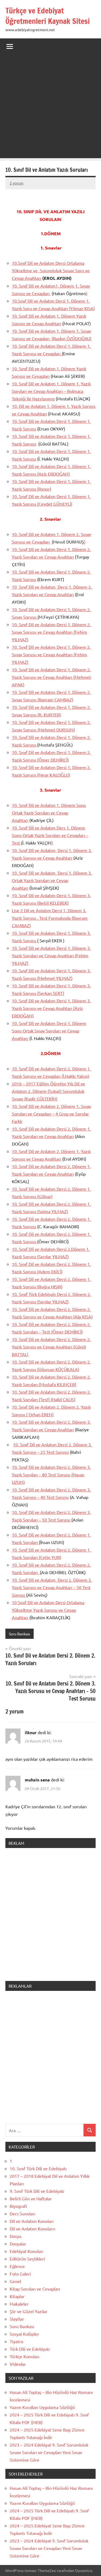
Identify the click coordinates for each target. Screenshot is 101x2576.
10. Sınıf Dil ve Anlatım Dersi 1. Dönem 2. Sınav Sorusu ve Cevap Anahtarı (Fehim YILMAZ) (51, 632)
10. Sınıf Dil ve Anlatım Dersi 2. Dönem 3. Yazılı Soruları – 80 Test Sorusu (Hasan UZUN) (51, 1474)
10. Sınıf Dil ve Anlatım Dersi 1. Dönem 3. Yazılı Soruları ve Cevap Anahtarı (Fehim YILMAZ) (51, 955)
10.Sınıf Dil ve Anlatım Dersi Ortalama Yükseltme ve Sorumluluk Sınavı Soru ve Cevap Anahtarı (51, 270)
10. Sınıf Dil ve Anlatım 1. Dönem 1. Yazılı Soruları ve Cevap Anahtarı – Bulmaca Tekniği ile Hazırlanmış (51, 391)
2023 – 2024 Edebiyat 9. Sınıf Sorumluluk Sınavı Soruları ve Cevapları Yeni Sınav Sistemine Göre (49, 2452)
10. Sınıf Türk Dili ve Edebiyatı (38, 2168)
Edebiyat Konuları (27, 2251)
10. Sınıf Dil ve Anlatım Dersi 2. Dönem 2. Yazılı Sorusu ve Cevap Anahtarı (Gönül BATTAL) (51, 1347)
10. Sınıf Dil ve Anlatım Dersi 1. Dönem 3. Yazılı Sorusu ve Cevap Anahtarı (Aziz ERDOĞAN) (51, 1008)
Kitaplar (17, 2296)
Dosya (15, 2236)
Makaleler (19, 2304)
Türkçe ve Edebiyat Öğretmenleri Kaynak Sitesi (48, 16)
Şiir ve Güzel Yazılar (29, 2311)
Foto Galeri (20, 2274)
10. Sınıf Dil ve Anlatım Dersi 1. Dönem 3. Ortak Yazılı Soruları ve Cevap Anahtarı (52, 880)
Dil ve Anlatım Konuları (32, 2221)
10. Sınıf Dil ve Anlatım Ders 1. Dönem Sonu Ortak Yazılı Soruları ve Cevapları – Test (50, 835)
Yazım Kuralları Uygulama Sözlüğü (42, 2407)
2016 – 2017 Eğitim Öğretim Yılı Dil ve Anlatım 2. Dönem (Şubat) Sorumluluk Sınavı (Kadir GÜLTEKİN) (48, 1091)
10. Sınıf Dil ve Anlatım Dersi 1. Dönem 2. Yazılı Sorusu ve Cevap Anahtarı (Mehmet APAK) (51, 677)
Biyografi (18, 2206)
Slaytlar (17, 2319)
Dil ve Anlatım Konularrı (32, 2229)
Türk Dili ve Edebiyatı (30, 2349)
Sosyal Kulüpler (24, 2334)
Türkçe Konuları (25, 2356)
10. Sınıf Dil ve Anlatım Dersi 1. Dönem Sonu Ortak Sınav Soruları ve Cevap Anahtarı (49, 1031)
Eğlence (17, 2266)
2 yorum (17, 183)
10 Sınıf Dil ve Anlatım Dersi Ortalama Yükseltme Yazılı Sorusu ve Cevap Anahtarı (48, 1610)
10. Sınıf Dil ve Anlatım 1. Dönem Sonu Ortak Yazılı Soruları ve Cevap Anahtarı (49, 813)
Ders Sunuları (22, 2213)
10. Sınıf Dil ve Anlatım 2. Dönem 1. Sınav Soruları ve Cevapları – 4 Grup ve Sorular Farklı (51, 1114)
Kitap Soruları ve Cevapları (35, 2289)
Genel (15, 2281)
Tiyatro (16, 2341)
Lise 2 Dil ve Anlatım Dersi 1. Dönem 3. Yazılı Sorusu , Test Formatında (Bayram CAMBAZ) (50, 918)
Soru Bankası (20, 1634)
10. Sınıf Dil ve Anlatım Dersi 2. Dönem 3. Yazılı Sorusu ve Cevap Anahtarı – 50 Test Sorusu (52, 1587)
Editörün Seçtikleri (27, 2259)
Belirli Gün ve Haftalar (31, 2198)
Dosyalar (18, 2244)
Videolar (18, 2364)
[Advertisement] (50, 108)
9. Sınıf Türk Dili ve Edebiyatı (37, 2191)
